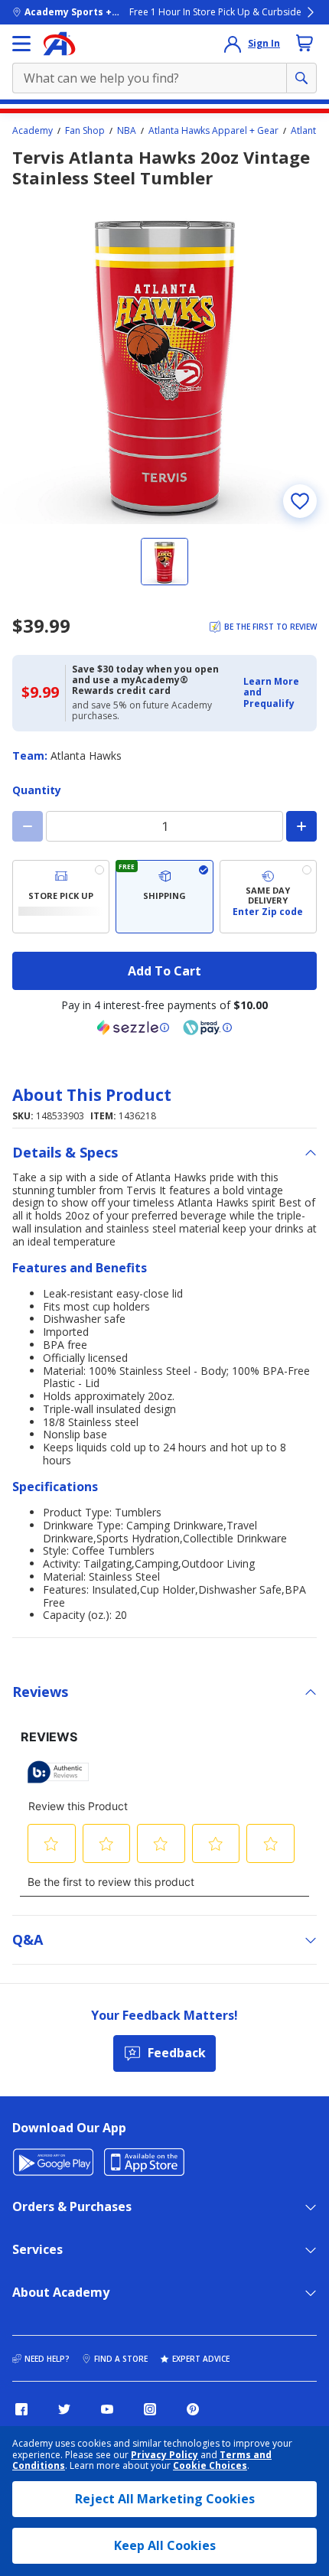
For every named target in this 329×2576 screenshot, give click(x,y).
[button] (275, 693)
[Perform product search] (301, 78)
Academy (33, 131)
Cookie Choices (210, 2466)
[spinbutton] (164, 826)
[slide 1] (164, 562)
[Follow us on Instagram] (150, 2409)
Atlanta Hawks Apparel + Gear (213, 131)
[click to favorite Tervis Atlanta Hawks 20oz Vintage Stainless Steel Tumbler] (300, 501)
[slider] (164, 360)
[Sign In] (233, 44)
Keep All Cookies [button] (165, 2545)
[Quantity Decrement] (28, 826)
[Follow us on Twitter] (64, 2409)
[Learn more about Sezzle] (133, 1027)
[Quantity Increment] (301, 826)
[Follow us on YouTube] (107, 2409)
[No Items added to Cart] (305, 43)
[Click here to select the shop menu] (21, 44)
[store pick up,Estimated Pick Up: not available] (61, 897)
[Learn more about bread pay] (207, 1027)
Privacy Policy (164, 2455)
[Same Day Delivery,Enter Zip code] (268, 897)
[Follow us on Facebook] (21, 2409)
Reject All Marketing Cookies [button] (165, 2499)
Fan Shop (85, 131)
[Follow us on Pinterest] (193, 2409)
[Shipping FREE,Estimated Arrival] (164, 897)
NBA (127, 131)
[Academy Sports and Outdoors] (59, 44)
